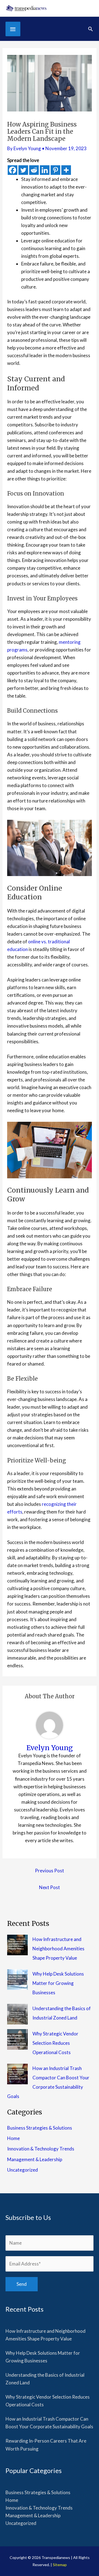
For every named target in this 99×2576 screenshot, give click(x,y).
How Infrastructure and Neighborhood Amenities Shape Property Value (58, 1949)
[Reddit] (34, 170)
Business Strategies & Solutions (40, 2128)
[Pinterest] (55, 170)
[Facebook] (13, 170)
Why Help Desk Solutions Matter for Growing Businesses (58, 1983)
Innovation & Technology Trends (41, 2149)
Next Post (50, 1887)
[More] (66, 170)
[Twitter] (23, 170)
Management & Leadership (35, 2159)
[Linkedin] (45, 170)
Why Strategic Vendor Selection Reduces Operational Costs (55, 2043)
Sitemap (60, 2565)
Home (13, 2138)
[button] (90, 29)
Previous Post (50, 1871)
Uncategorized (23, 2170)
